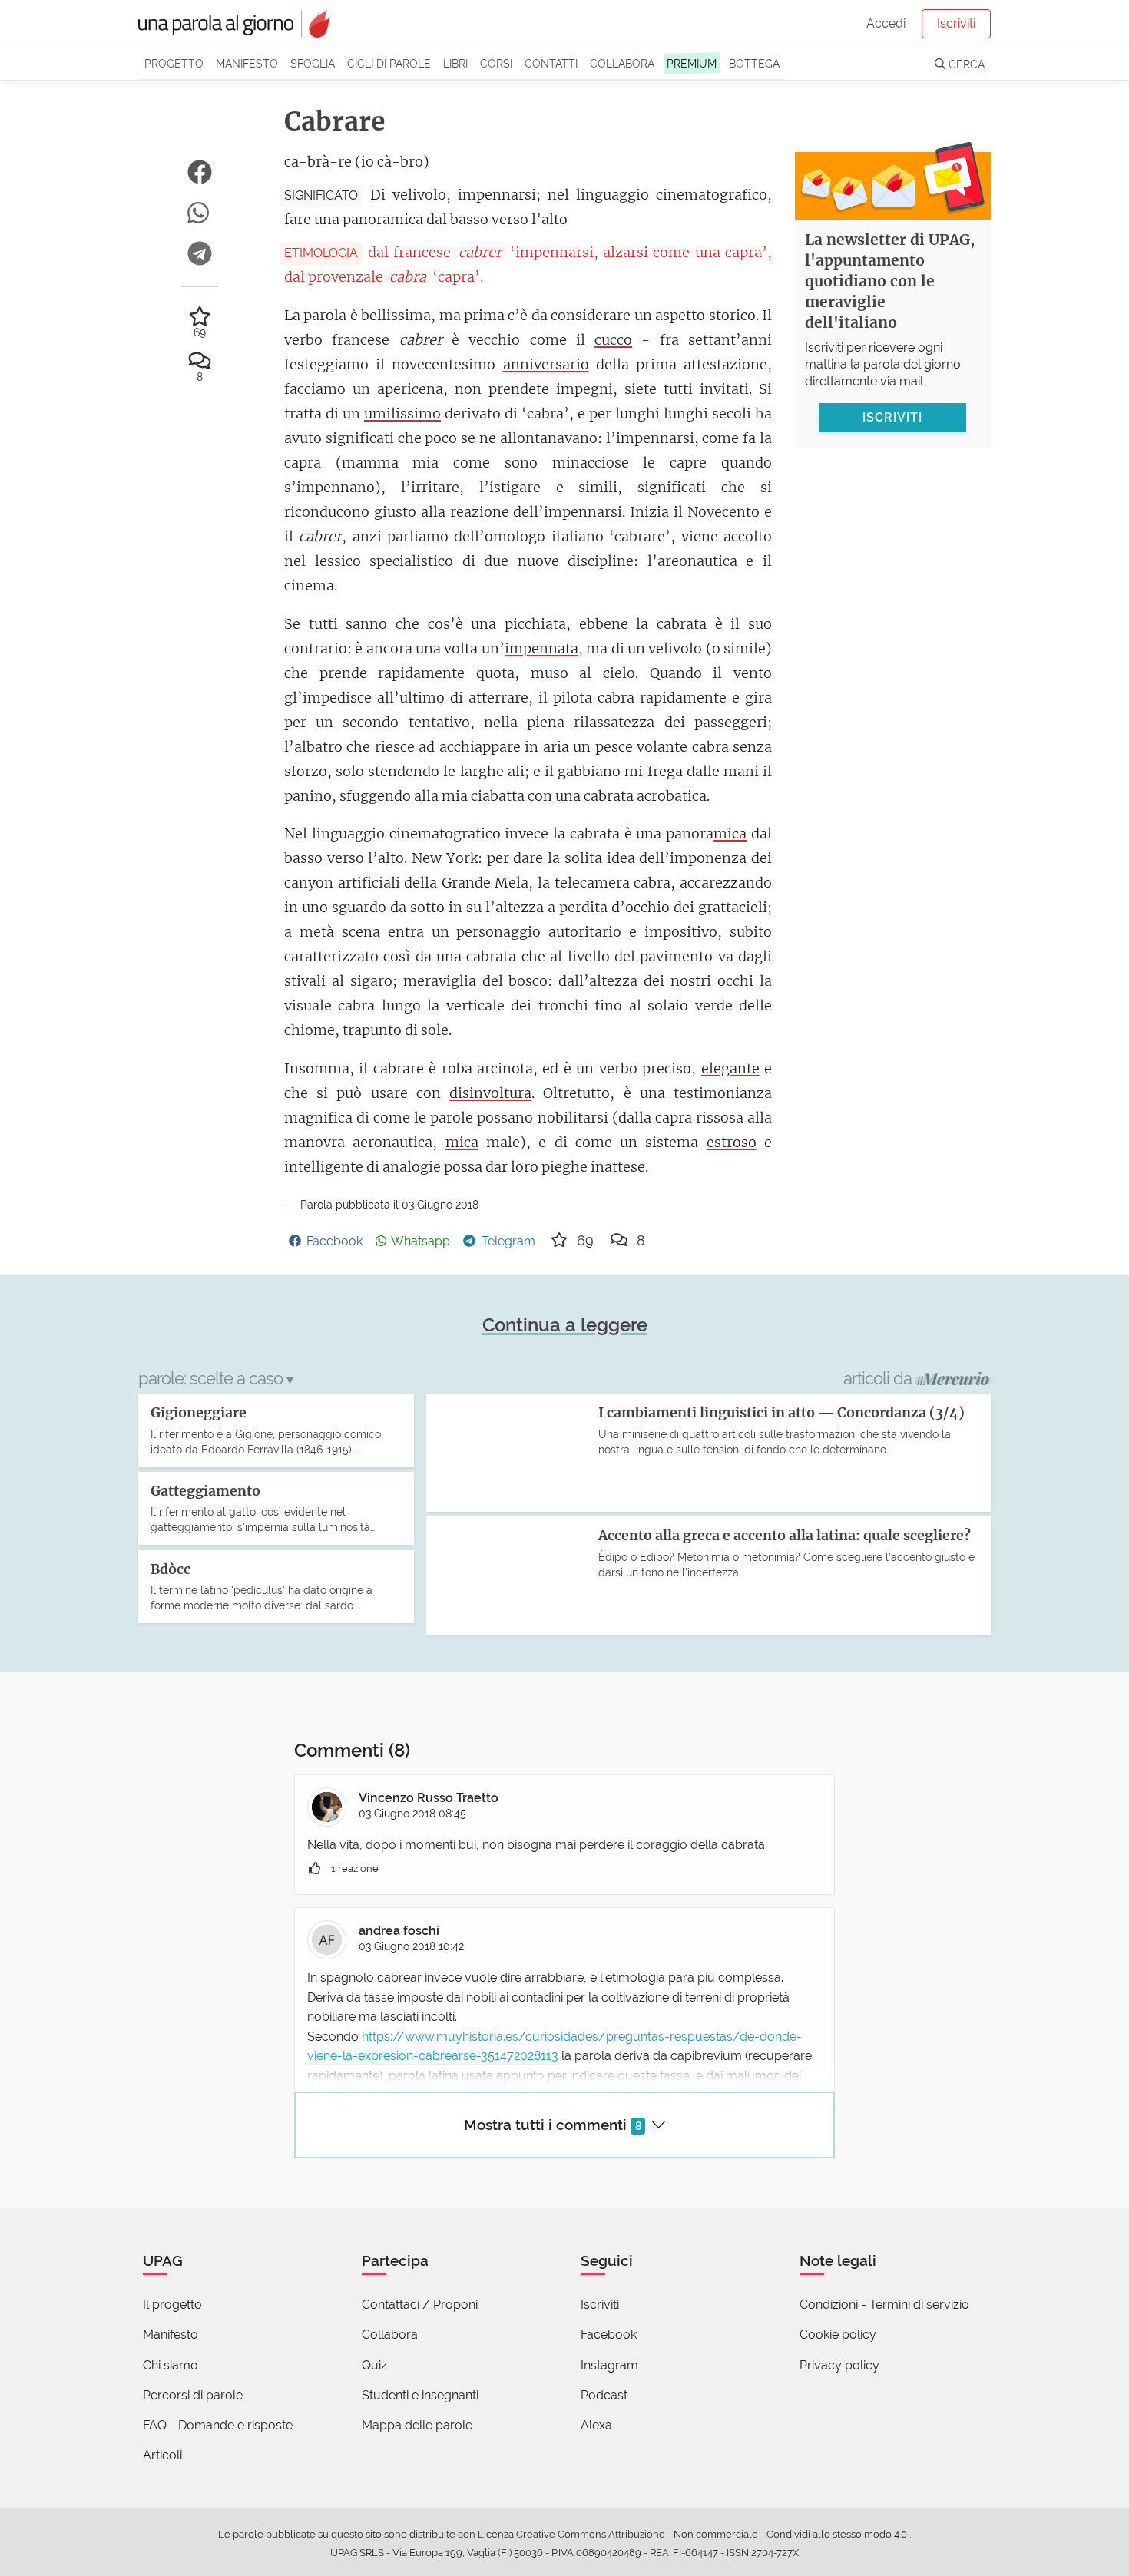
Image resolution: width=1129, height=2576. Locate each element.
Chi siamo (171, 2365)
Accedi (886, 23)
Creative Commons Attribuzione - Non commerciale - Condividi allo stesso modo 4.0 (713, 2534)
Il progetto (172, 2305)
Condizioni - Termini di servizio (884, 2305)
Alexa (596, 2425)
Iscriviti (956, 23)
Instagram (609, 2365)
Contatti (551, 63)
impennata (541, 648)
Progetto (174, 63)
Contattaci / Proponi (420, 2305)
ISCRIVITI (892, 417)
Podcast (604, 2395)
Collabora (622, 63)
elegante (730, 1068)
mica (730, 833)
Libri (455, 63)
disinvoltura (490, 1093)
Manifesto (247, 63)
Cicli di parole (389, 63)
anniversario (546, 364)
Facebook (609, 2335)
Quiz (374, 2365)
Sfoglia (313, 63)
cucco (613, 340)
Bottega (754, 63)
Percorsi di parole (193, 2395)
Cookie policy (838, 2335)
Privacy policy (839, 2365)
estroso (732, 1142)
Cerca (965, 64)
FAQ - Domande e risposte (218, 2425)
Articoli (162, 2455)
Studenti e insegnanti (420, 2395)
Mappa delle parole (417, 2425)
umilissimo (402, 413)
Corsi (496, 63)
